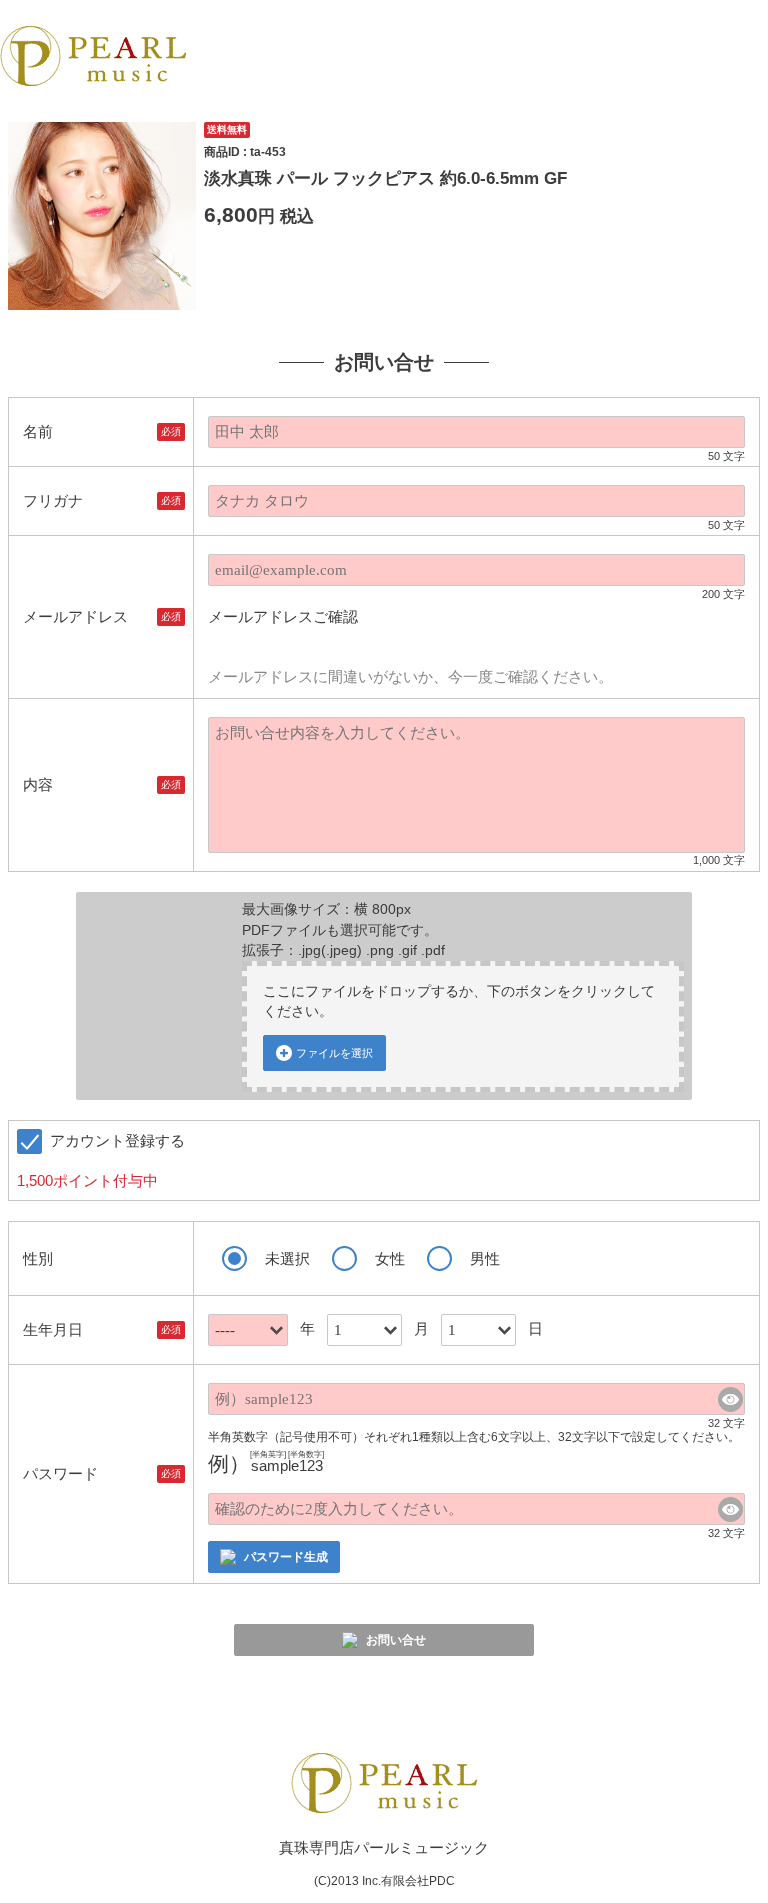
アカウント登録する (101, 1160)
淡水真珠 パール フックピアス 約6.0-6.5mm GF (385, 178)
